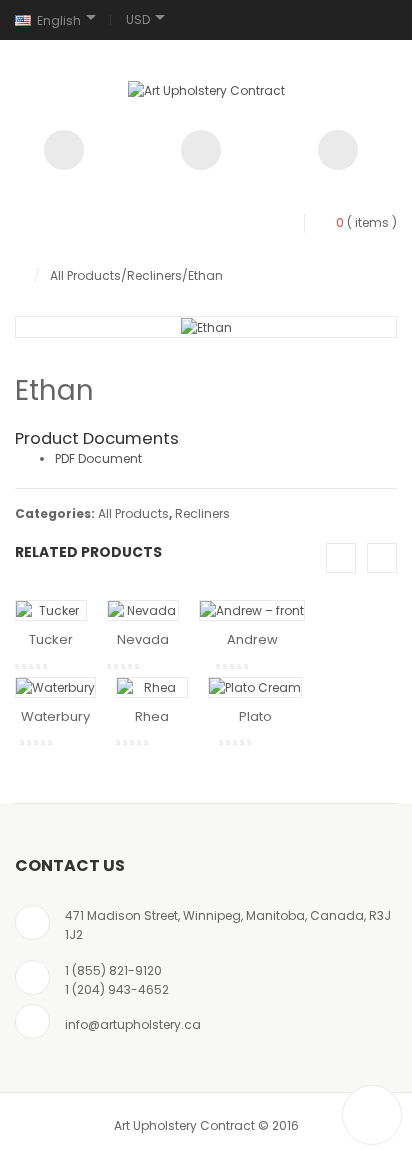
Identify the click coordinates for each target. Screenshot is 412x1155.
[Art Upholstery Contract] (206, 90)
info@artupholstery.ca (133, 1024)
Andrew (252, 639)
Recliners (154, 275)
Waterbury (55, 716)
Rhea (152, 716)
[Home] (19, 275)
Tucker (51, 639)
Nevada (143, 639)
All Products (85, 275)
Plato (255, 716)
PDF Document (98, 458)
